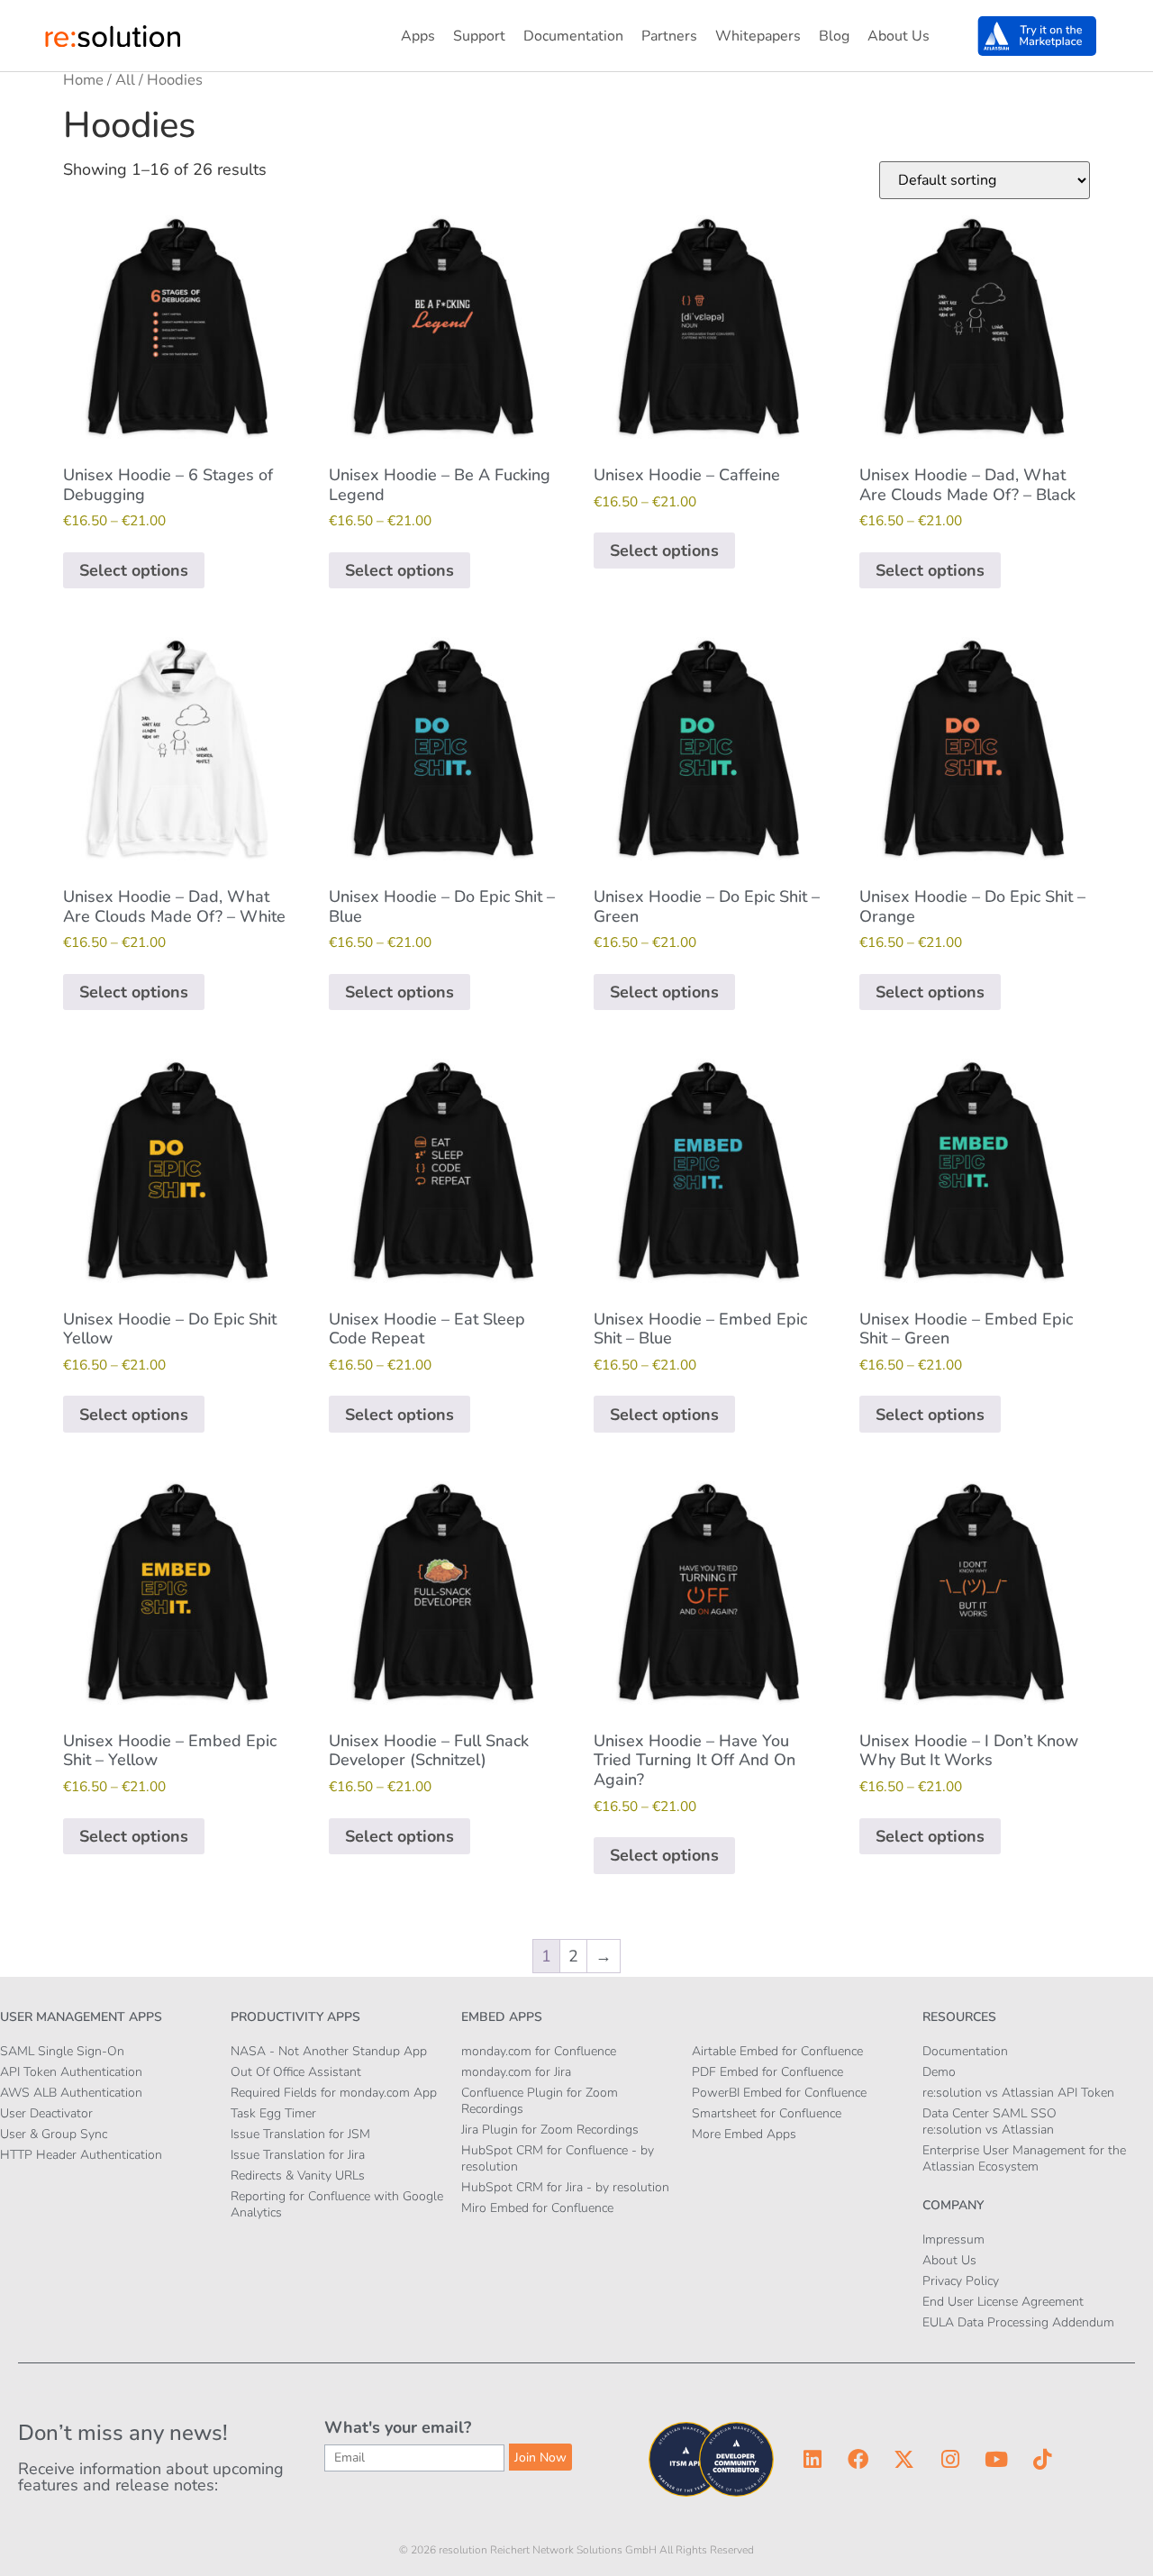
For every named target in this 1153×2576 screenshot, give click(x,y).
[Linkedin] (813, 2460)
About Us (899, 36)
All (125, 80)
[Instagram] (950, 2460)
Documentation (573, 36)
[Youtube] (996, 2460)
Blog (834, 36)
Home (83, 80)
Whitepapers (758, 36)
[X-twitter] (904, 2460)
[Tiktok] (1042, 2460)
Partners (669, 36)
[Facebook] (858, 2460)
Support (479, 36)
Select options (134, 570)
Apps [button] (418, 36)
